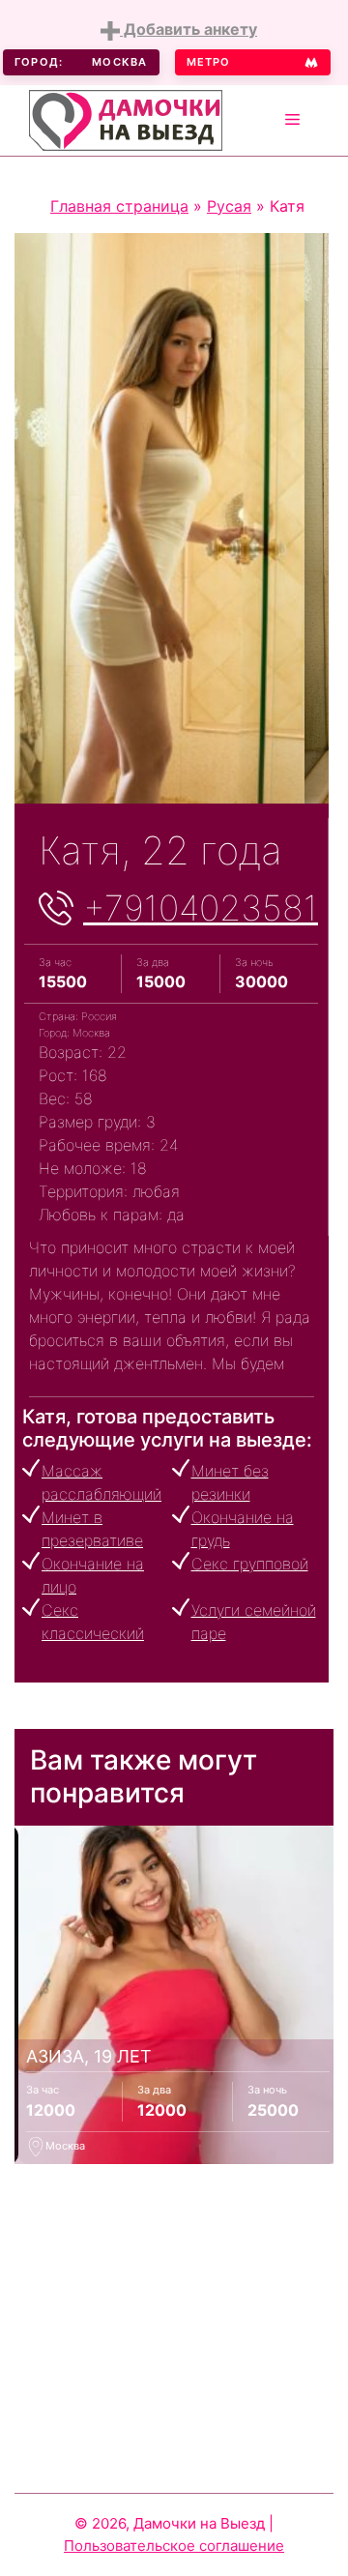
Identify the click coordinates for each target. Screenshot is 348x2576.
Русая (229, 206)
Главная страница (119, 206)
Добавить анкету (188, 29)
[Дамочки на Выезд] (126, 118)
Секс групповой (250, 1564)
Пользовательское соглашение (174, 2546)
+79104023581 (201, 908)
